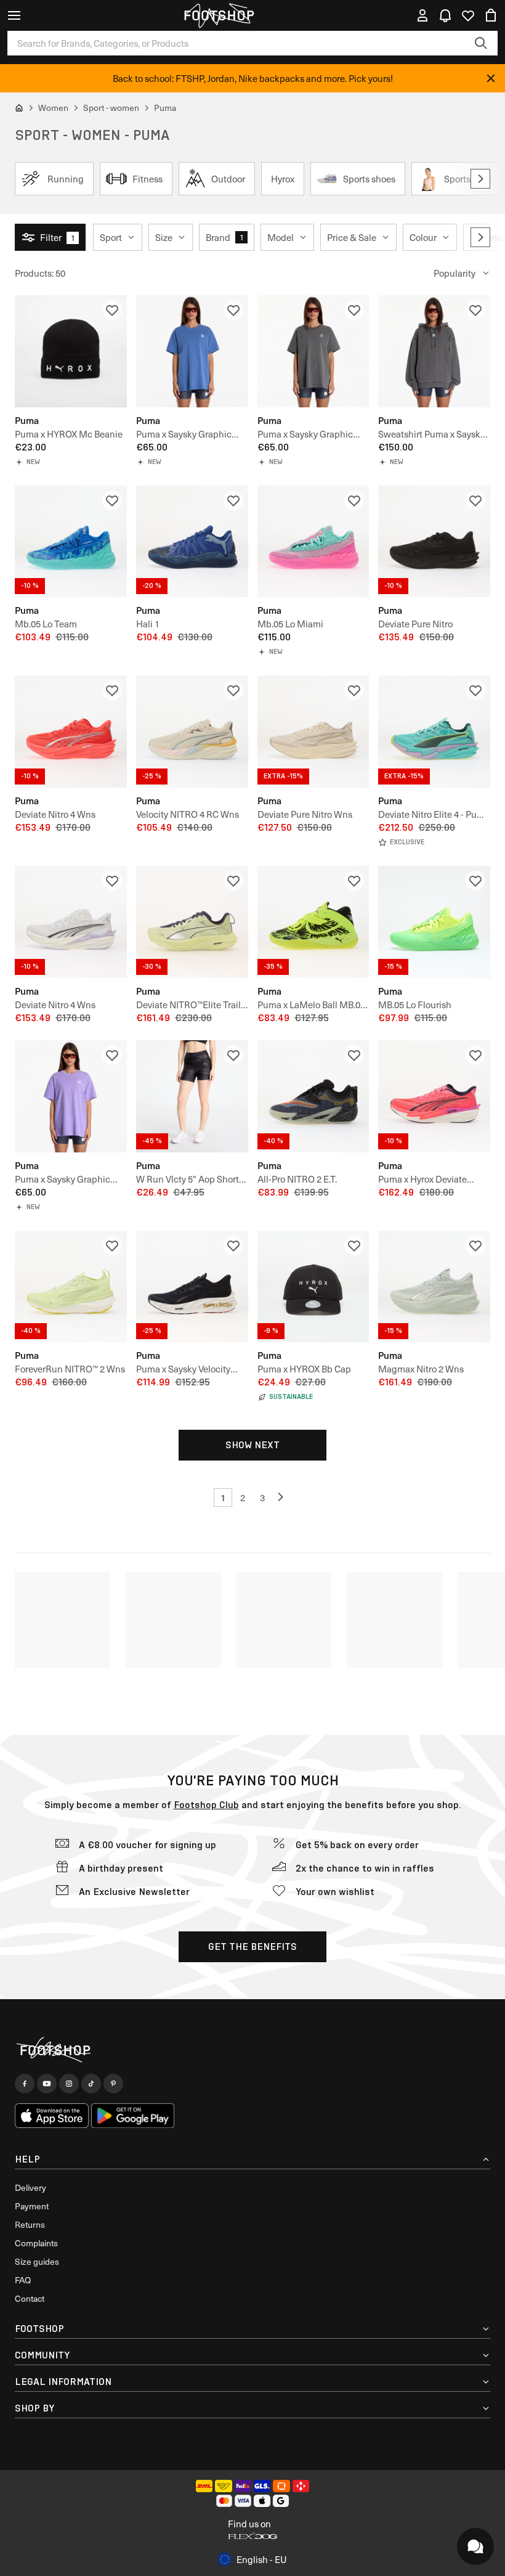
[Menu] (14, 15)
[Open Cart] (491, 15)
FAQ (23, 2280)
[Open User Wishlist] (468, 15)
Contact (30, 2298)
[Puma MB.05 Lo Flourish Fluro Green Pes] (434, 922)
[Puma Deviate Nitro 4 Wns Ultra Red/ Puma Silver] (71, 732)
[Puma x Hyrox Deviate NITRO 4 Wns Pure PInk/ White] (434, 1096)
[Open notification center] (445, 15)
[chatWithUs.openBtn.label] (475, 2546)
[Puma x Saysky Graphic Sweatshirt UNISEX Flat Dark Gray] (434, 351)
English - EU (262, 2559)
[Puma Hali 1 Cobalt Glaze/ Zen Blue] (192, 542)
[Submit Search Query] (481, 43)
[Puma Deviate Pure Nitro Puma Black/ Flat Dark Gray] (434, 542)
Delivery (30, 2187)
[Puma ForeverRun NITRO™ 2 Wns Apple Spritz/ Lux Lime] (71, 1287)
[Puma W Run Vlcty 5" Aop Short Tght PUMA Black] (192, 1096)
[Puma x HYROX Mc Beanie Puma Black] (71, 351)
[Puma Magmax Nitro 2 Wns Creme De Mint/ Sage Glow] (434, 1287)
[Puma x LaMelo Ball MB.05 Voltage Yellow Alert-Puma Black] (313, 922)
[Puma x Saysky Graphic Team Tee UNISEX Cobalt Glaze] (192, 351)
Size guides (37, 2261)
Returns (30, 2224)
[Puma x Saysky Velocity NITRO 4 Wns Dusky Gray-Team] (192, 1287)
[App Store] (52, 2116)
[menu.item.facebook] (25, 2084)
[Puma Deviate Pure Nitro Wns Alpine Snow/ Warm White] (313, 732)
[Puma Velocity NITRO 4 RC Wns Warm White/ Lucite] (192, 732)
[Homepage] (252, 2050)
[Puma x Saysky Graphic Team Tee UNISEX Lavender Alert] (71, 1096)
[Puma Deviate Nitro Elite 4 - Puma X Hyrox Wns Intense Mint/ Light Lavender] (434, 732)
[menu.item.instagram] (69, 2084)
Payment (32, 2206)
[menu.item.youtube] (47, 2084)
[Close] (491, 78)
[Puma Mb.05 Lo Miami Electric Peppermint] (313, 542)
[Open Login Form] (422, 15)
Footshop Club (206, 1805)
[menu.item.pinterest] (113, 2084)
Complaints (36, 2243)
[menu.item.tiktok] (91, 2084)
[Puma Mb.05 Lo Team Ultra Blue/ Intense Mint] (71, 542)
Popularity (454, 273)
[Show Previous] (282, 1498)
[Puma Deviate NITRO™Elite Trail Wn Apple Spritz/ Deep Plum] (192, 922)
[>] (480, 179)
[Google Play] (133, 2116)
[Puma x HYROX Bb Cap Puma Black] (313, 1287)
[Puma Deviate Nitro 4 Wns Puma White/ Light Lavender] (71, 922)
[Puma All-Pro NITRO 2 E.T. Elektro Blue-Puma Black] (313, 1096)
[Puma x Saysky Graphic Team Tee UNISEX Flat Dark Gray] (313, 351)
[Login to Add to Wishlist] (112, 310)
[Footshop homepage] (219, 15)
